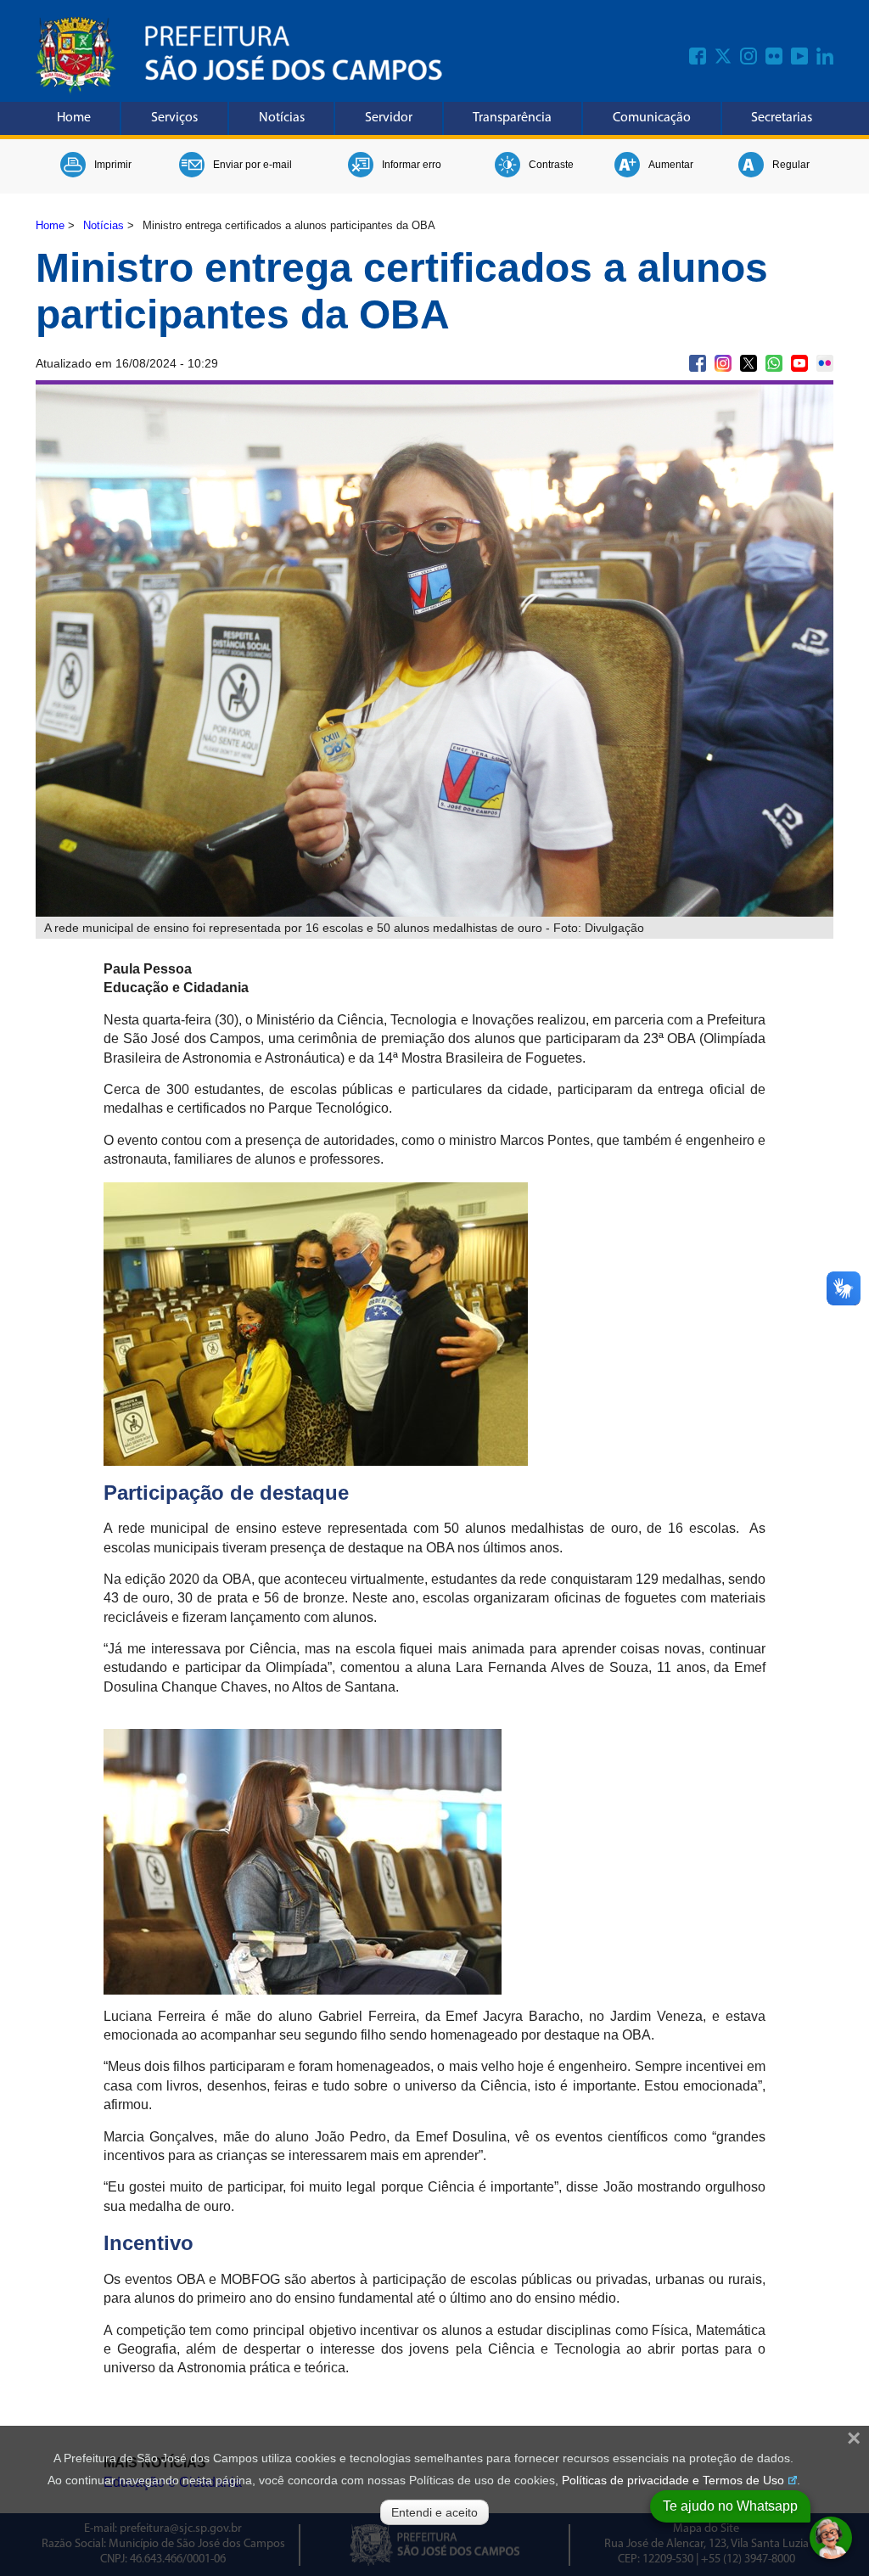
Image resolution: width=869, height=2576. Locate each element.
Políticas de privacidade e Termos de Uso (673, 2480)
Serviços (174, 118)
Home (74, 118)
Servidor (389, 118)
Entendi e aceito (434, 2512)
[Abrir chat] (831, 2538)
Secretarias (782, 118)
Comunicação (652, 118)
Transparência (512, 118)
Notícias (282, 118)
